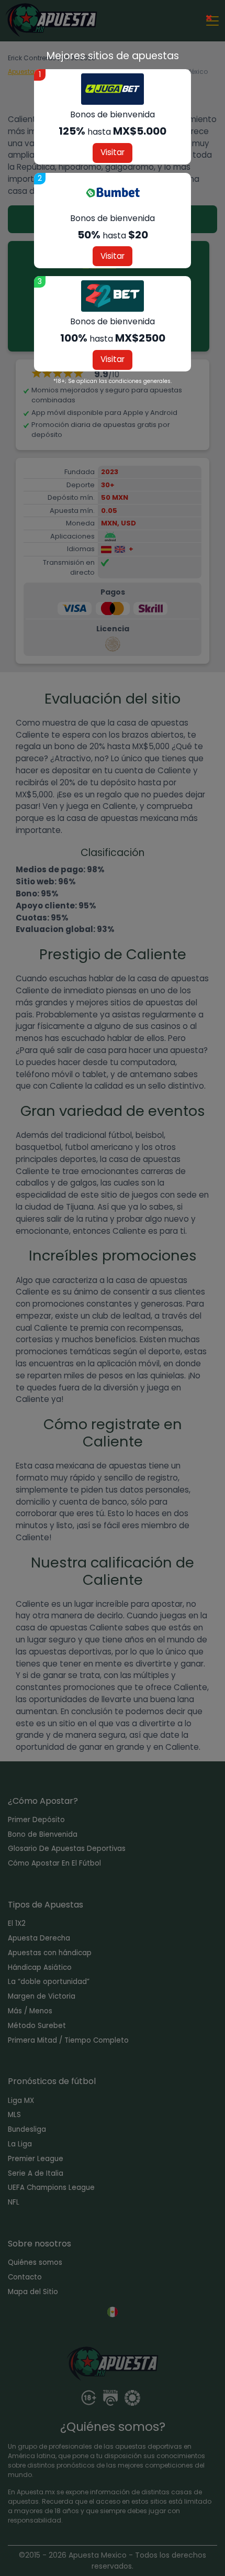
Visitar (113, 152)
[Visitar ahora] (113, 89)
